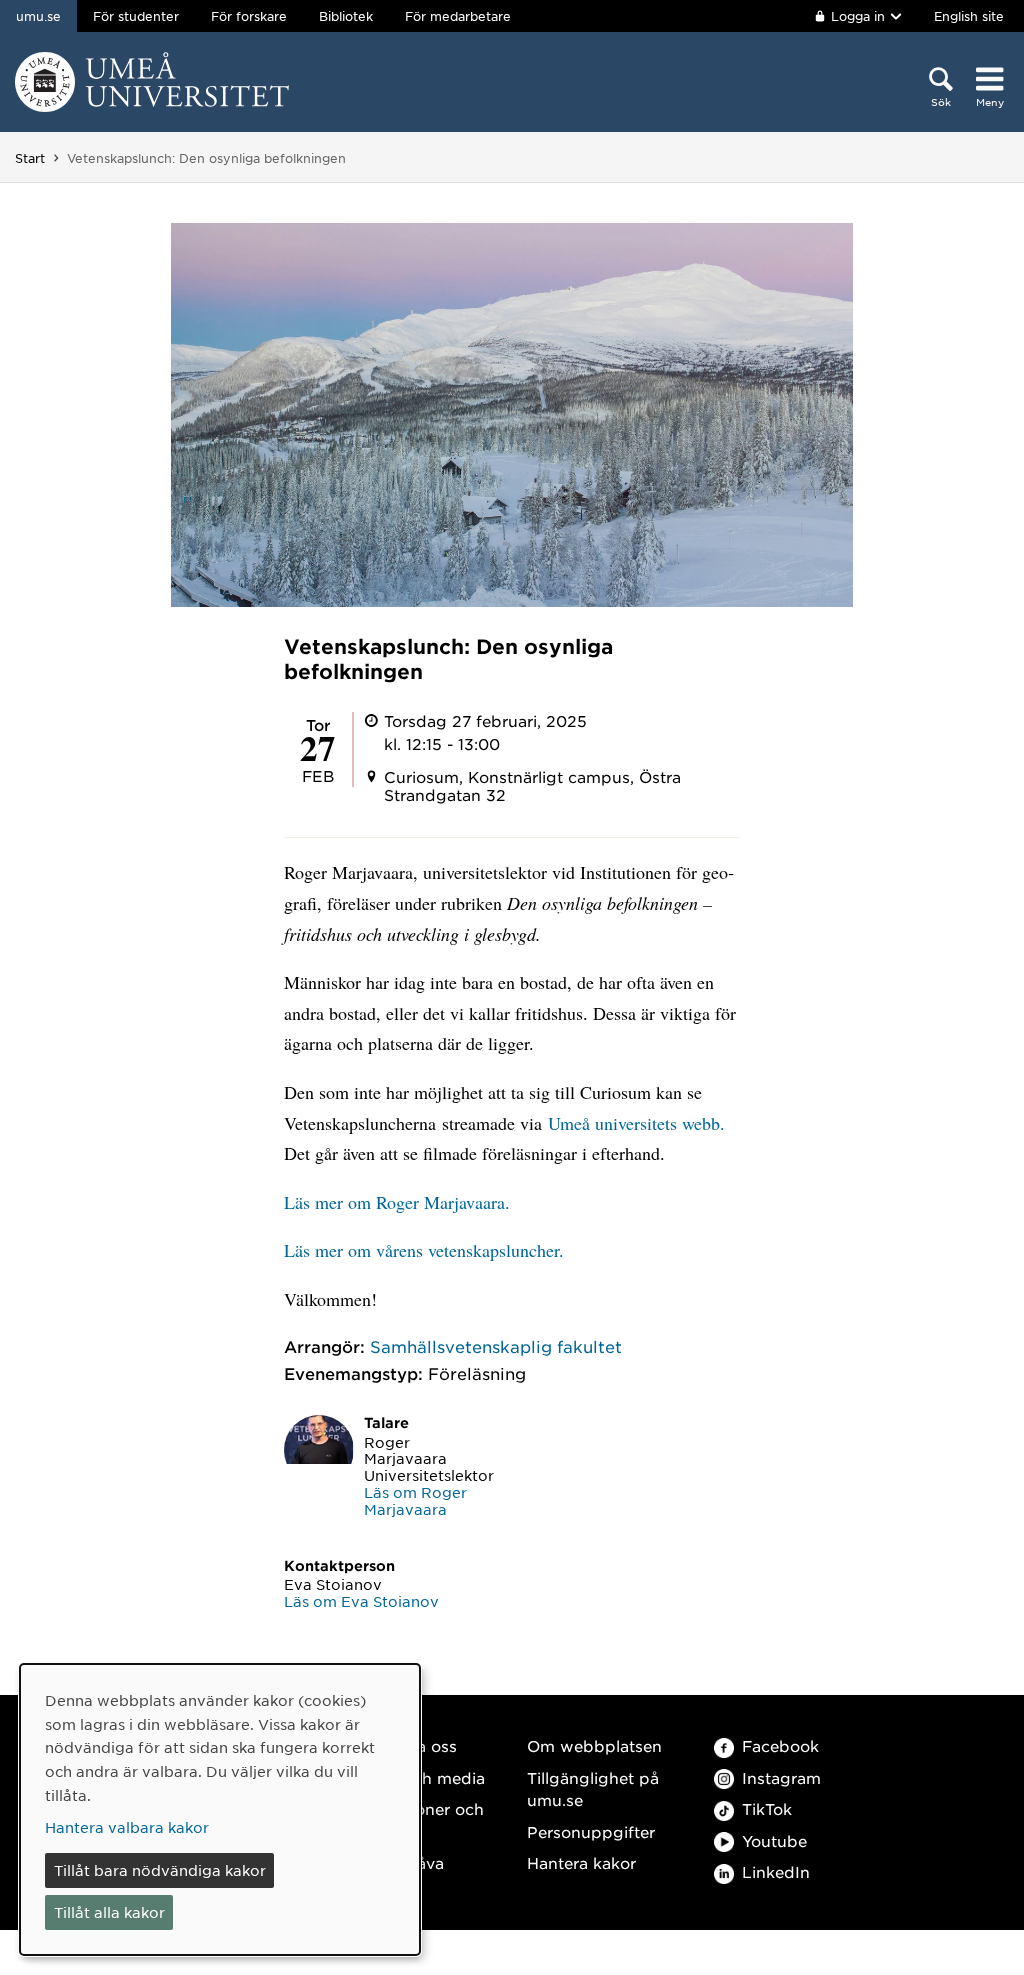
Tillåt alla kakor (109, 1912)
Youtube (774, 1840)
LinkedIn (776, 1871)
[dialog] (220, 1809)
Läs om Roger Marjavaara (415, 1500)
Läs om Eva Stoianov (361, 1601)
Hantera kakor (581, 1862)
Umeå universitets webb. (636, 1123)
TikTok (767, 1808)
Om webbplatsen (594, 1745)
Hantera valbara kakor (127, 1827)
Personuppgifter (591, 1831)
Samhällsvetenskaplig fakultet (496, 1346)
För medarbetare (458, 16)
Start (30, 158)
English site (969, 16)
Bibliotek (346, 16)
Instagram (781, 1777)
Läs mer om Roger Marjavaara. (397, 1202)
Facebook (780, 1745)
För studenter (136, 16)
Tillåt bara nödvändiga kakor (160, 1870)
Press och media (420, 1777)
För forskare (249, 16)
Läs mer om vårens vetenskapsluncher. (424, 1250)
